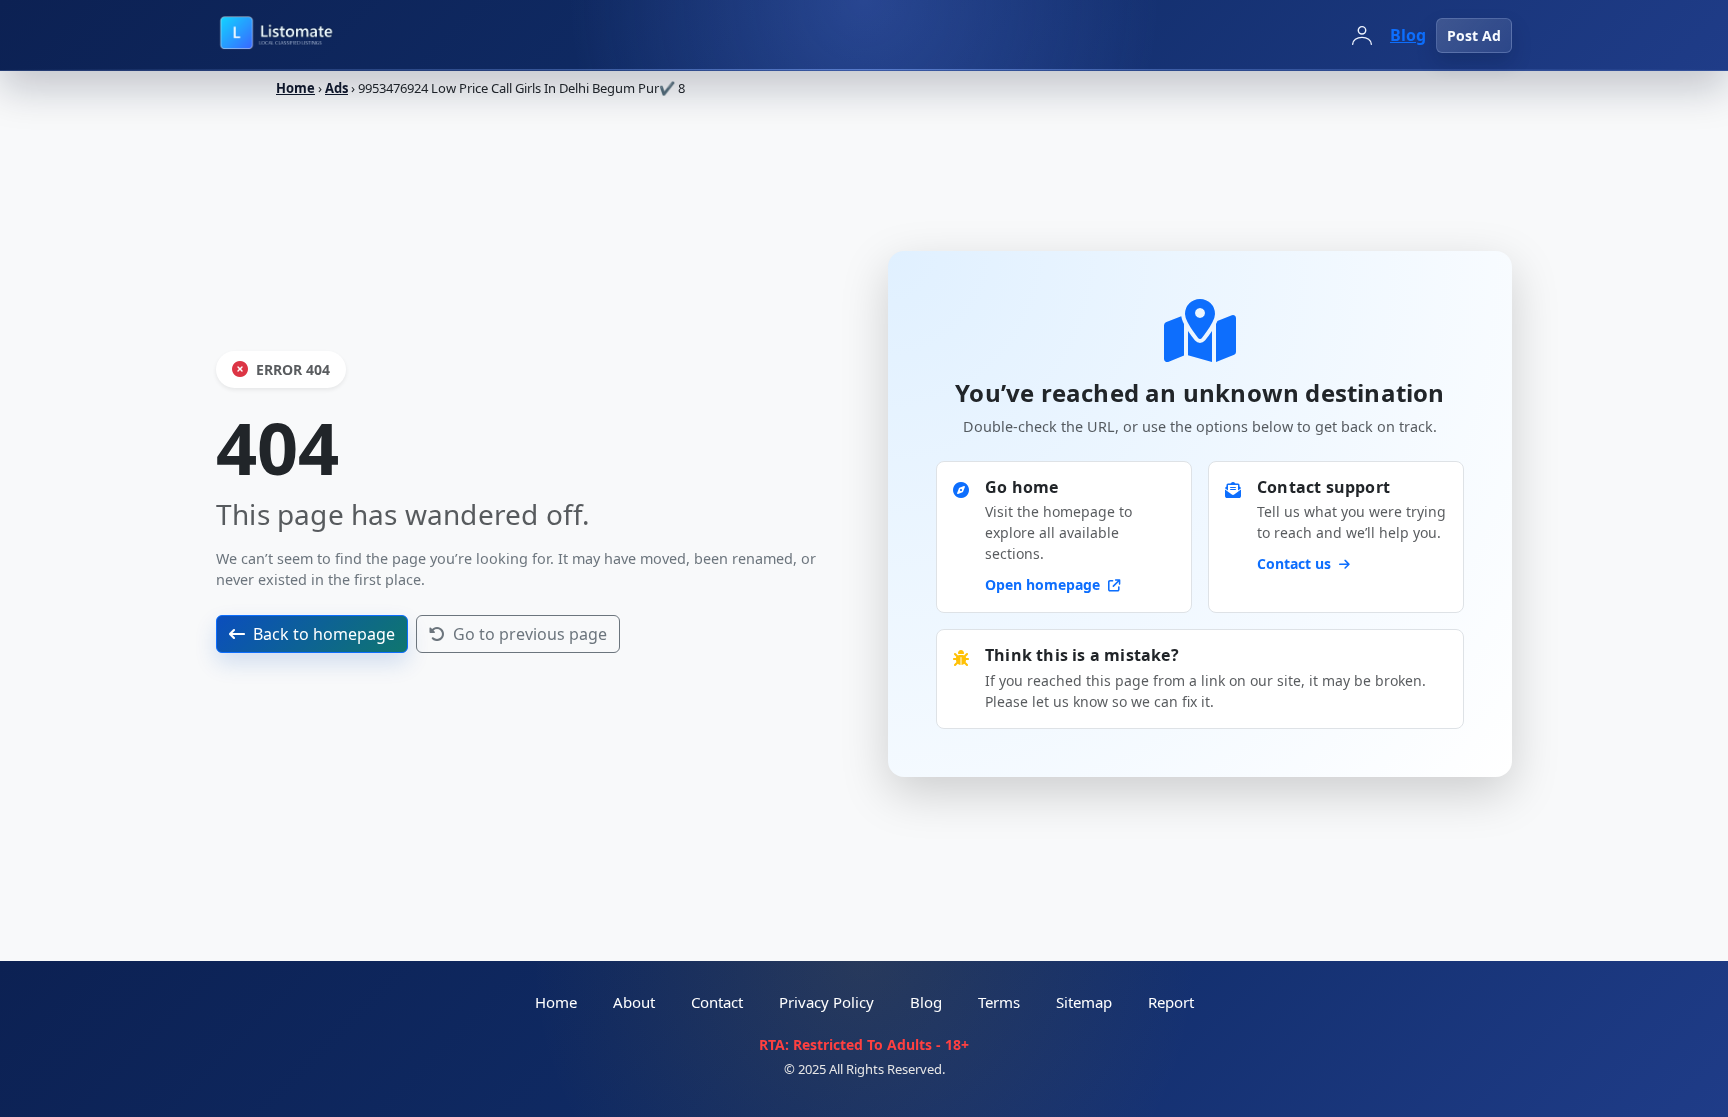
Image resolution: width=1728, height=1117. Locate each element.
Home (295, 88)
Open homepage (1044, 584)
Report (1171, 1002)
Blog (1408, 35)
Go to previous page (530, 634)
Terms (999, 1002)
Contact (717, 1002)
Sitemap (1084, 1002)
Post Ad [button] (1474, 35)
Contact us (1296, 563)
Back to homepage (324, 634)
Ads (336, 88)
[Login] (1362, 35)
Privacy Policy (826, 1002)
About (634, 1002)
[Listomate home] (320, 35)
